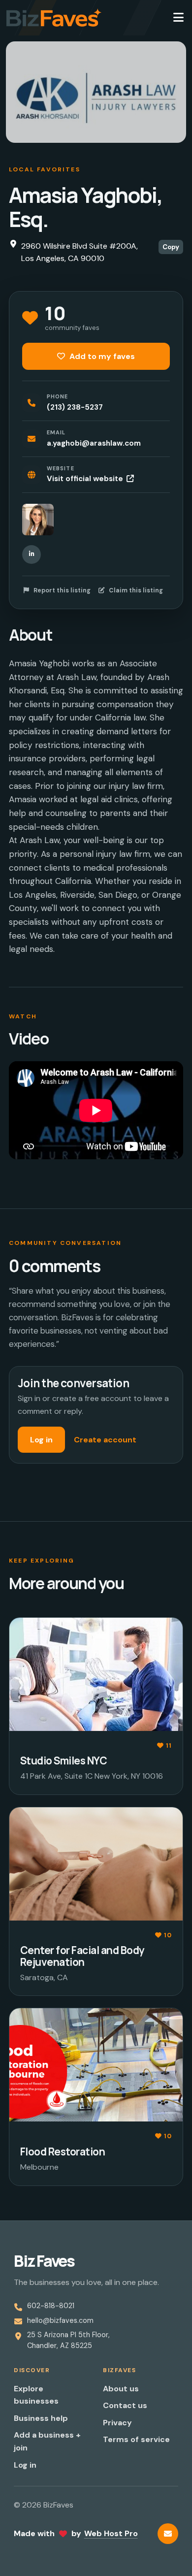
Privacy (117, 2423)
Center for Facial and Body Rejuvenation (82, 1956)
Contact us (125, 2405)
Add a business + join (47, 2441)
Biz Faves (44, 2261)
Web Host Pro (111, 2533)
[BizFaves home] (54, 18)
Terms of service (136, 2439)
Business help (41, 2418)
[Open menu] (178, 18)
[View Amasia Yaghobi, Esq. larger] (38, 520)
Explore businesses (36, 2395)
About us (121, 2389)
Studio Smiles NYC (64, 1761)
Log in (41, 1440)
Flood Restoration (63, 2152)
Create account (105, 1440)
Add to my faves (101, 356)
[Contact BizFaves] (168, 2534)
